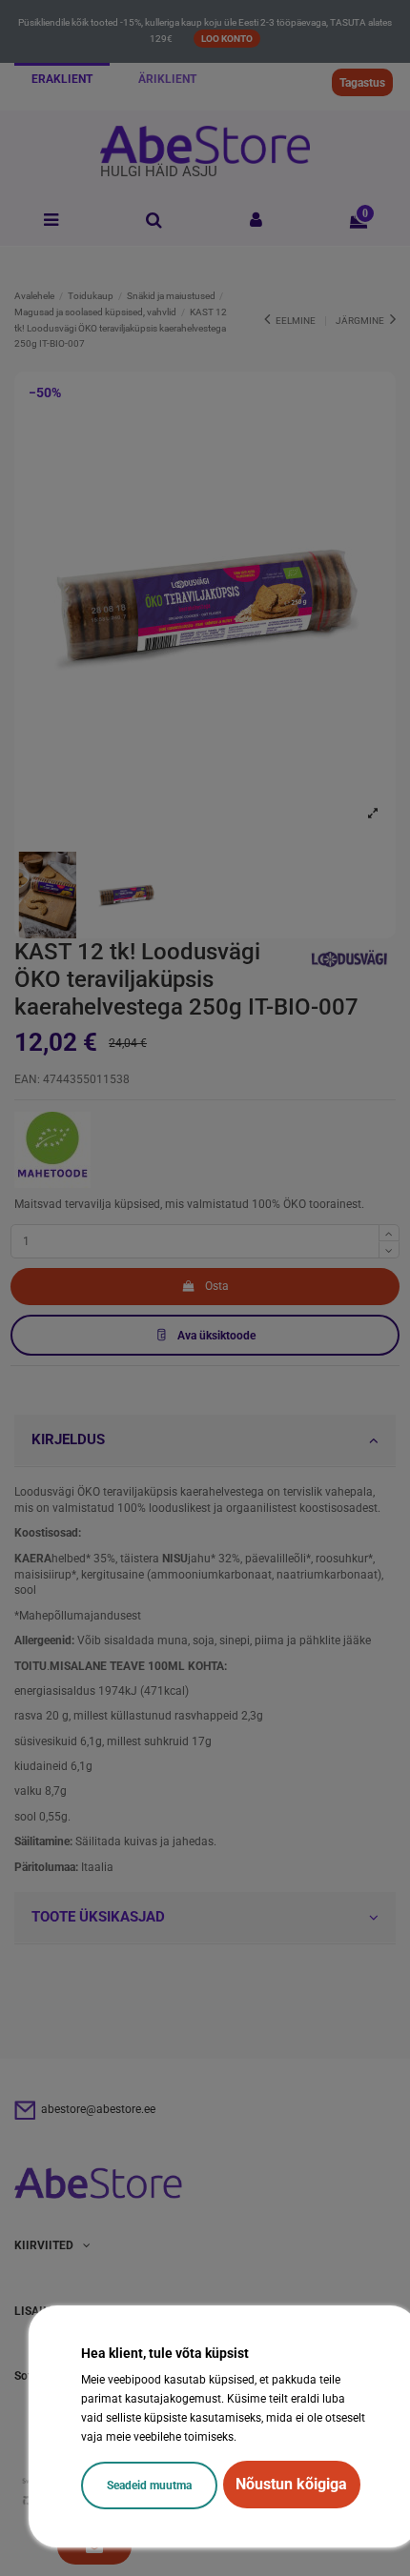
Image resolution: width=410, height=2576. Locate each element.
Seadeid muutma (149, 2485)
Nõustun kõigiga (291, 2484)
